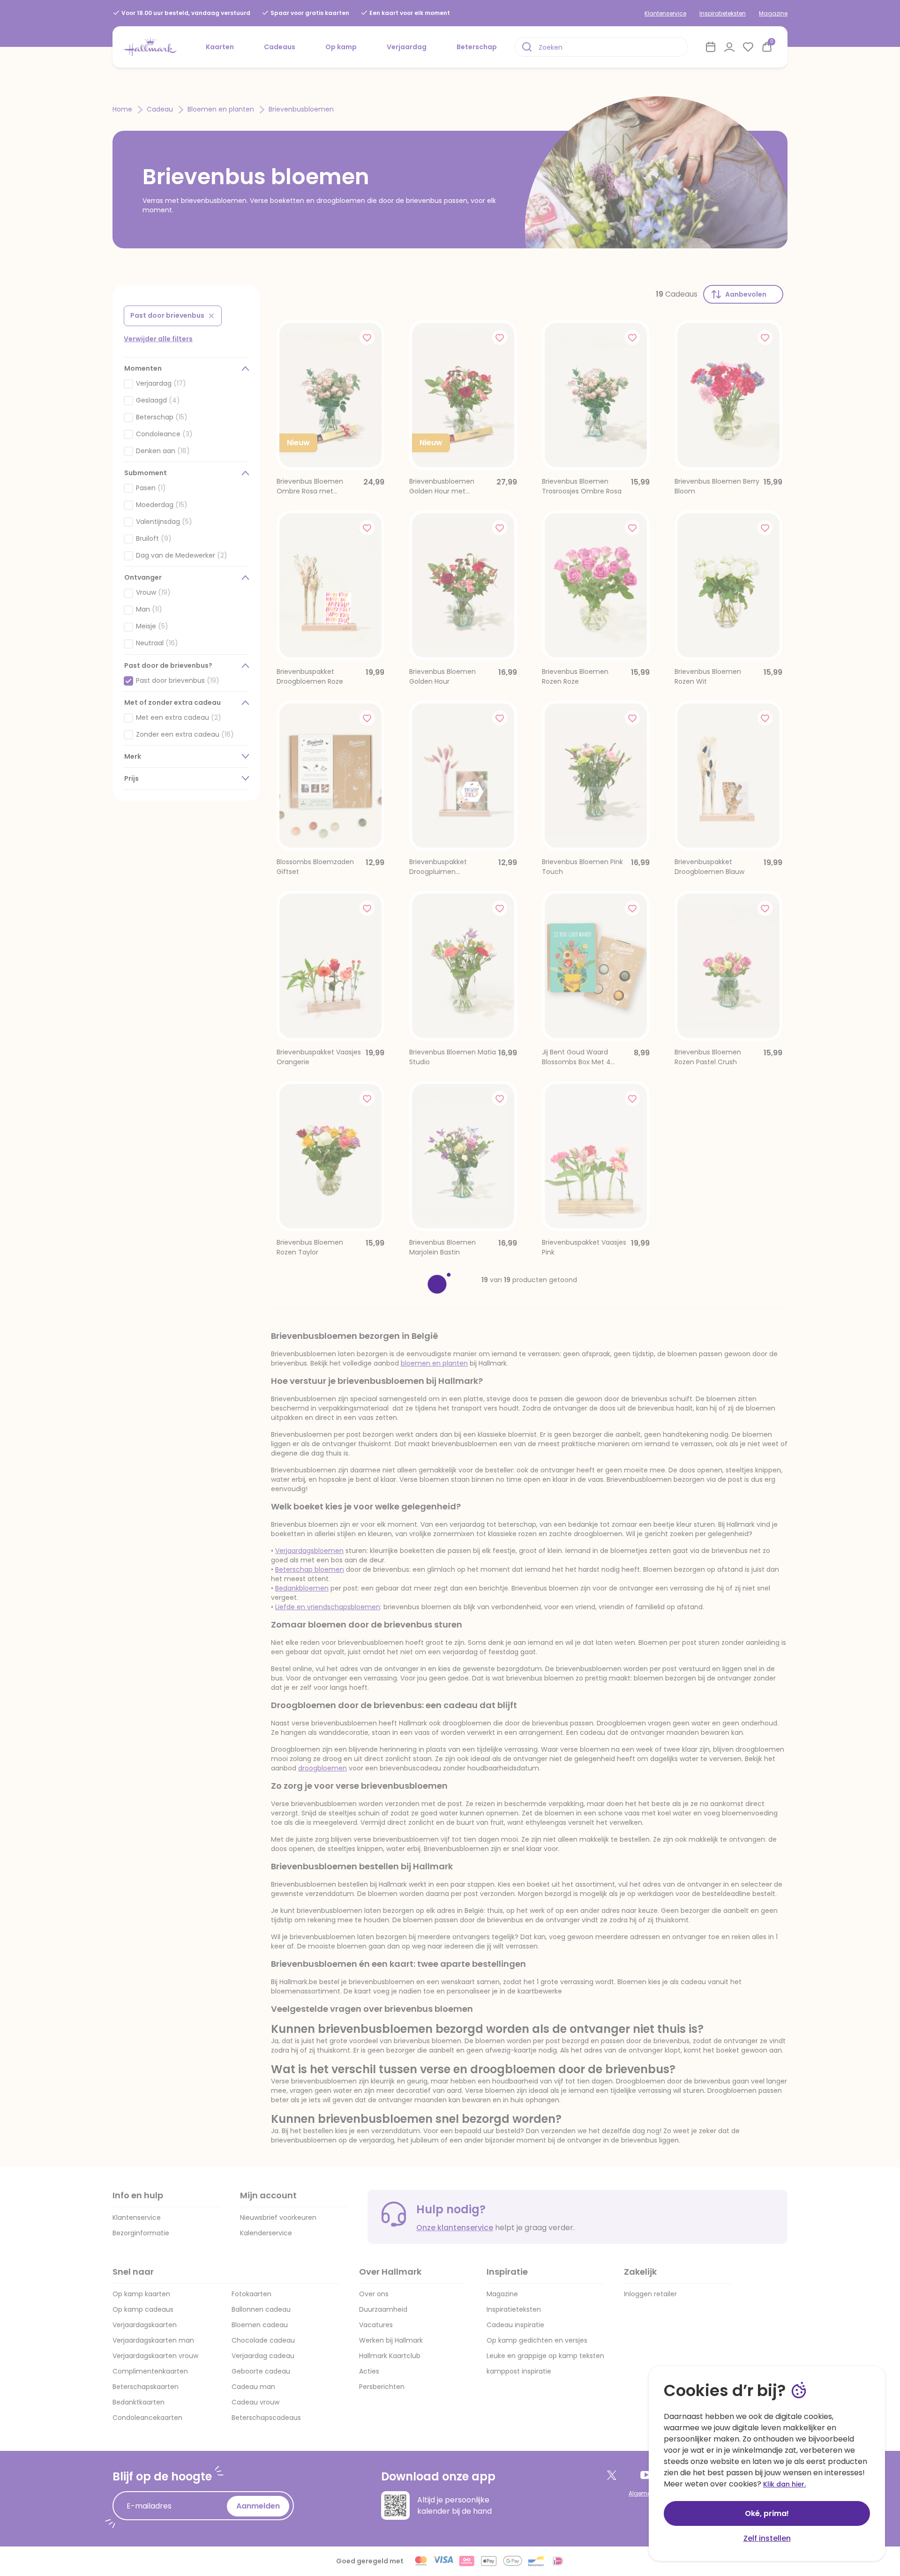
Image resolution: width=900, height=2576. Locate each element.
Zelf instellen (767, 2538)
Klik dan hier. (784, 2484)
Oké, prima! (767, 2513)
